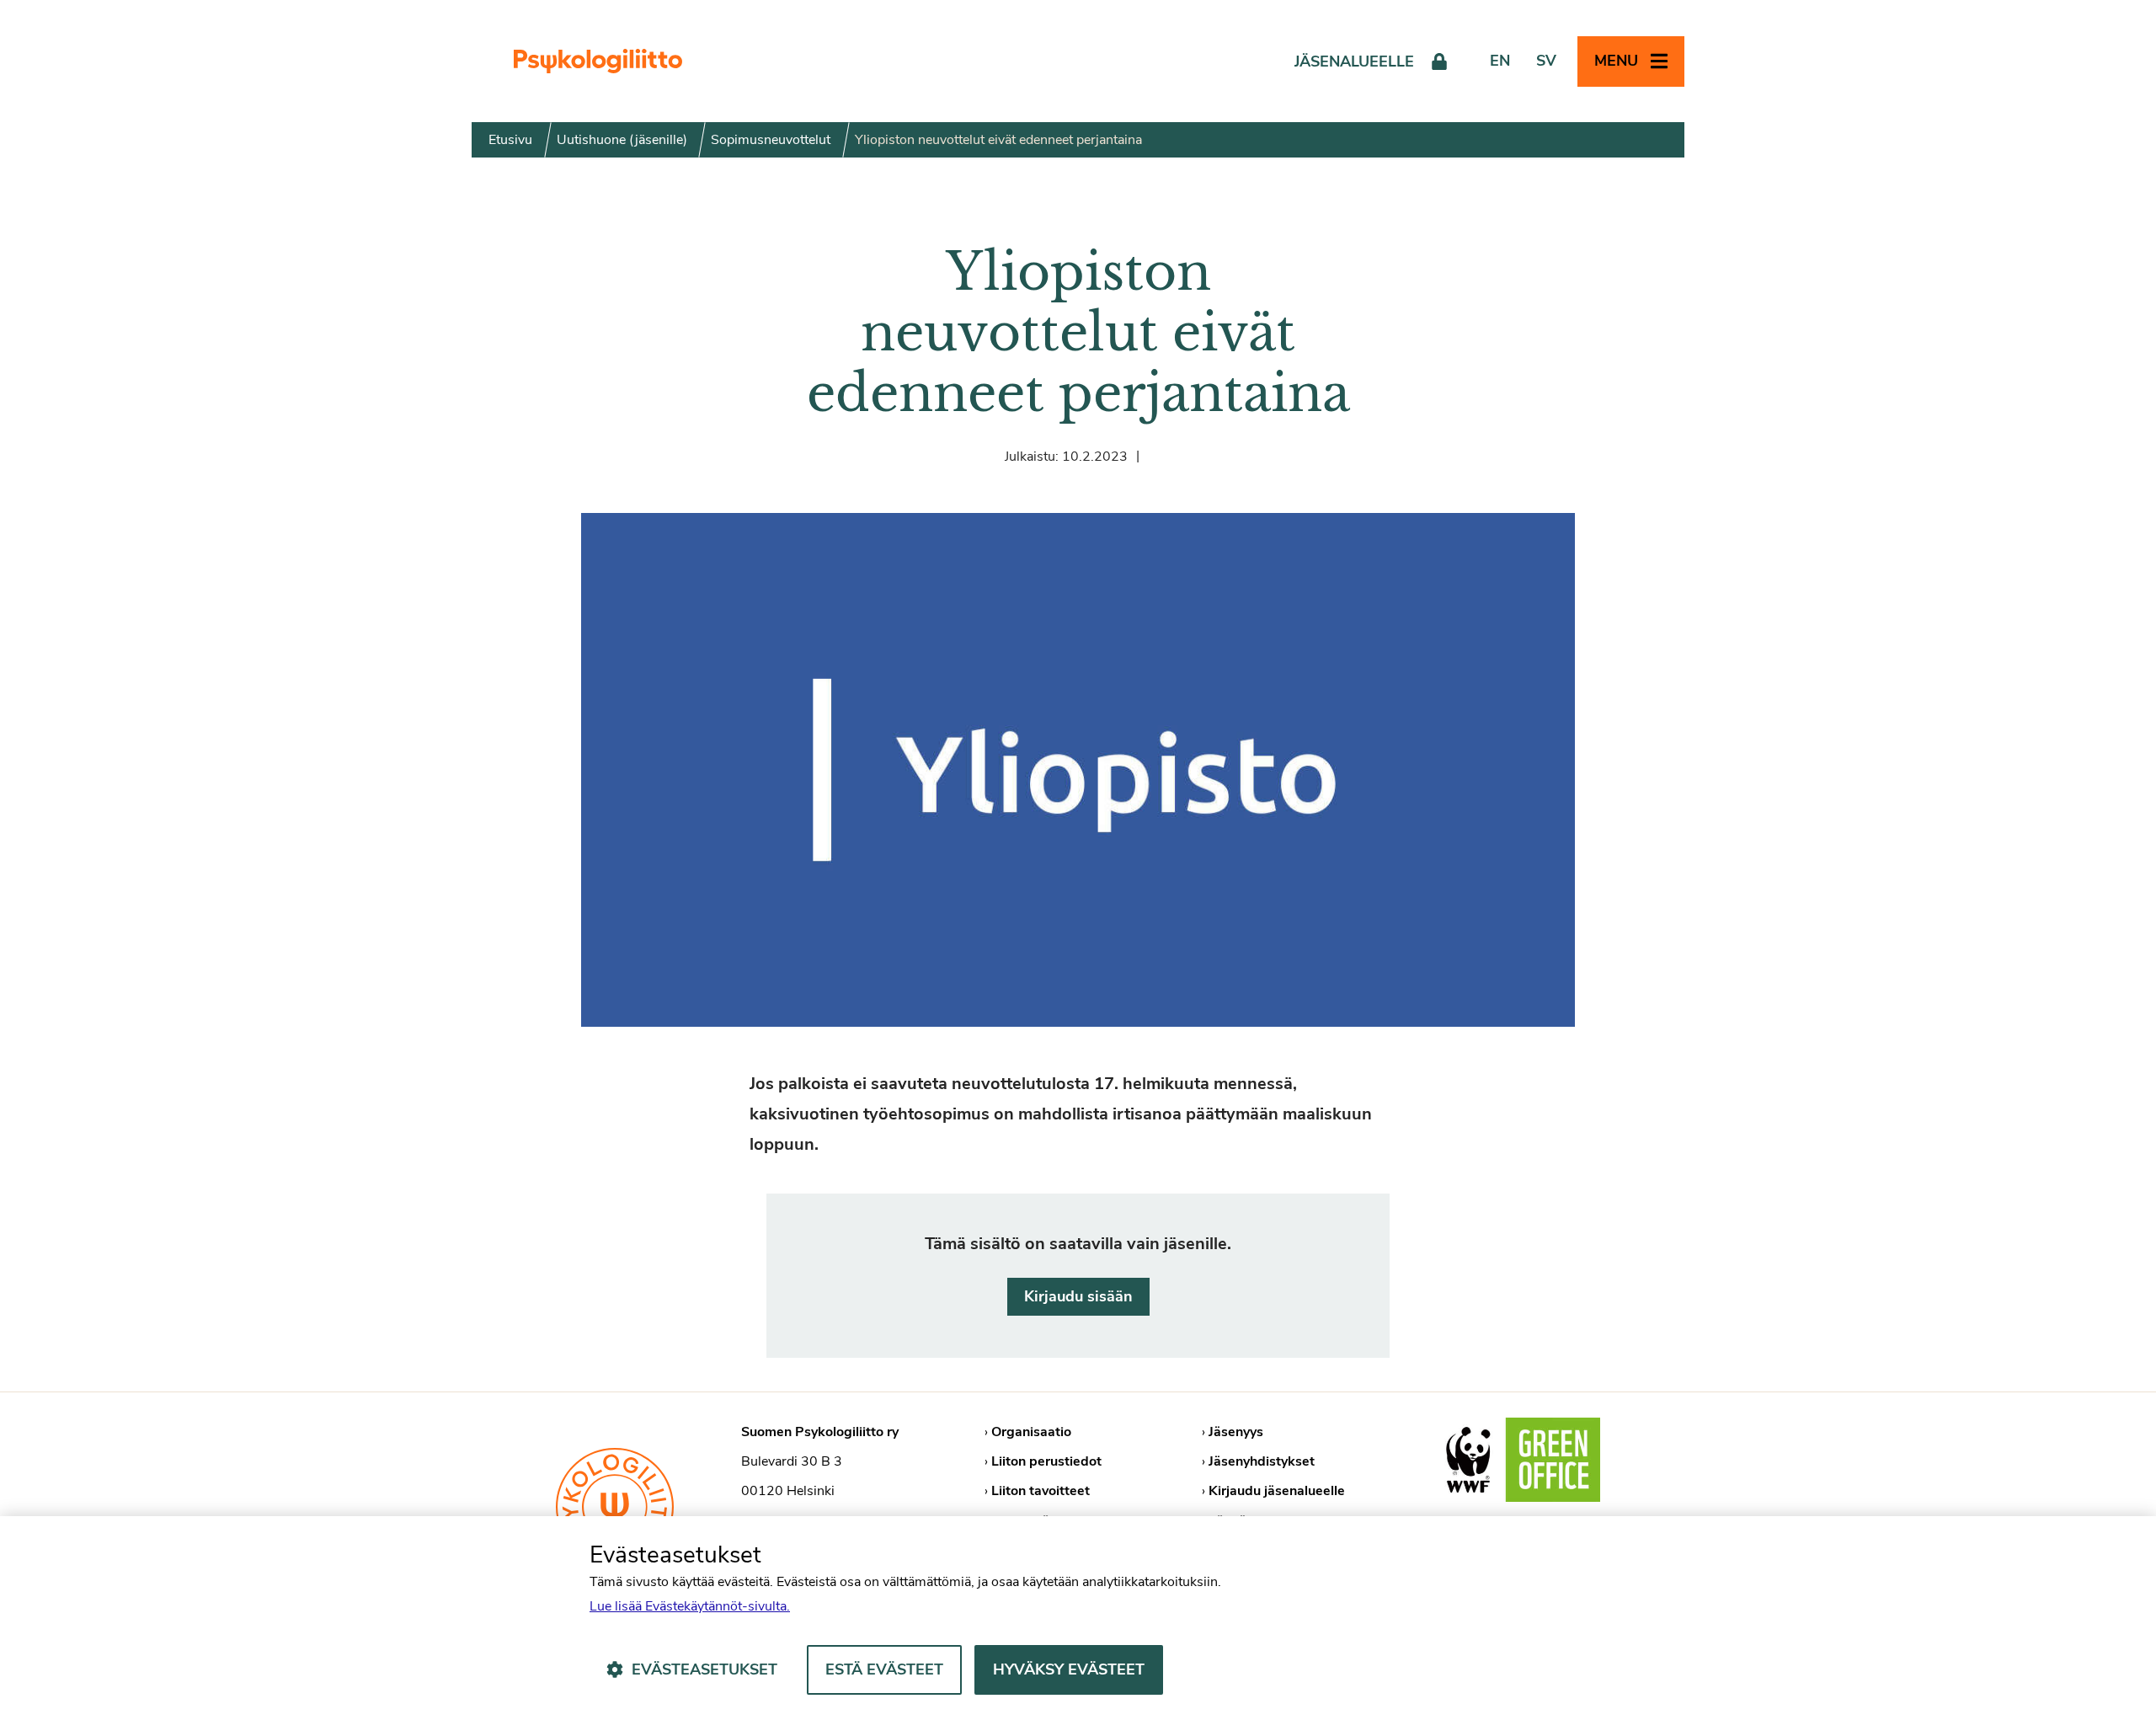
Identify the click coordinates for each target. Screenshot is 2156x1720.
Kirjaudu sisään (1078, 1296)
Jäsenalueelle (1354, 61)
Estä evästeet (884, 1669)
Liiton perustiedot (1046, 1461)
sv (1546, 61)
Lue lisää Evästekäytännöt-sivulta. (690, 1606)
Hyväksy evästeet (1069, 1669)
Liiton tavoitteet (1041, 1491)
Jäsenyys (1236, 1432)
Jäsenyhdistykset (1262, 1461)
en (1500, 61)
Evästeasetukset (704, 1669)
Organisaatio (1031, 1432)
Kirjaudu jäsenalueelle (1277, 1491)
